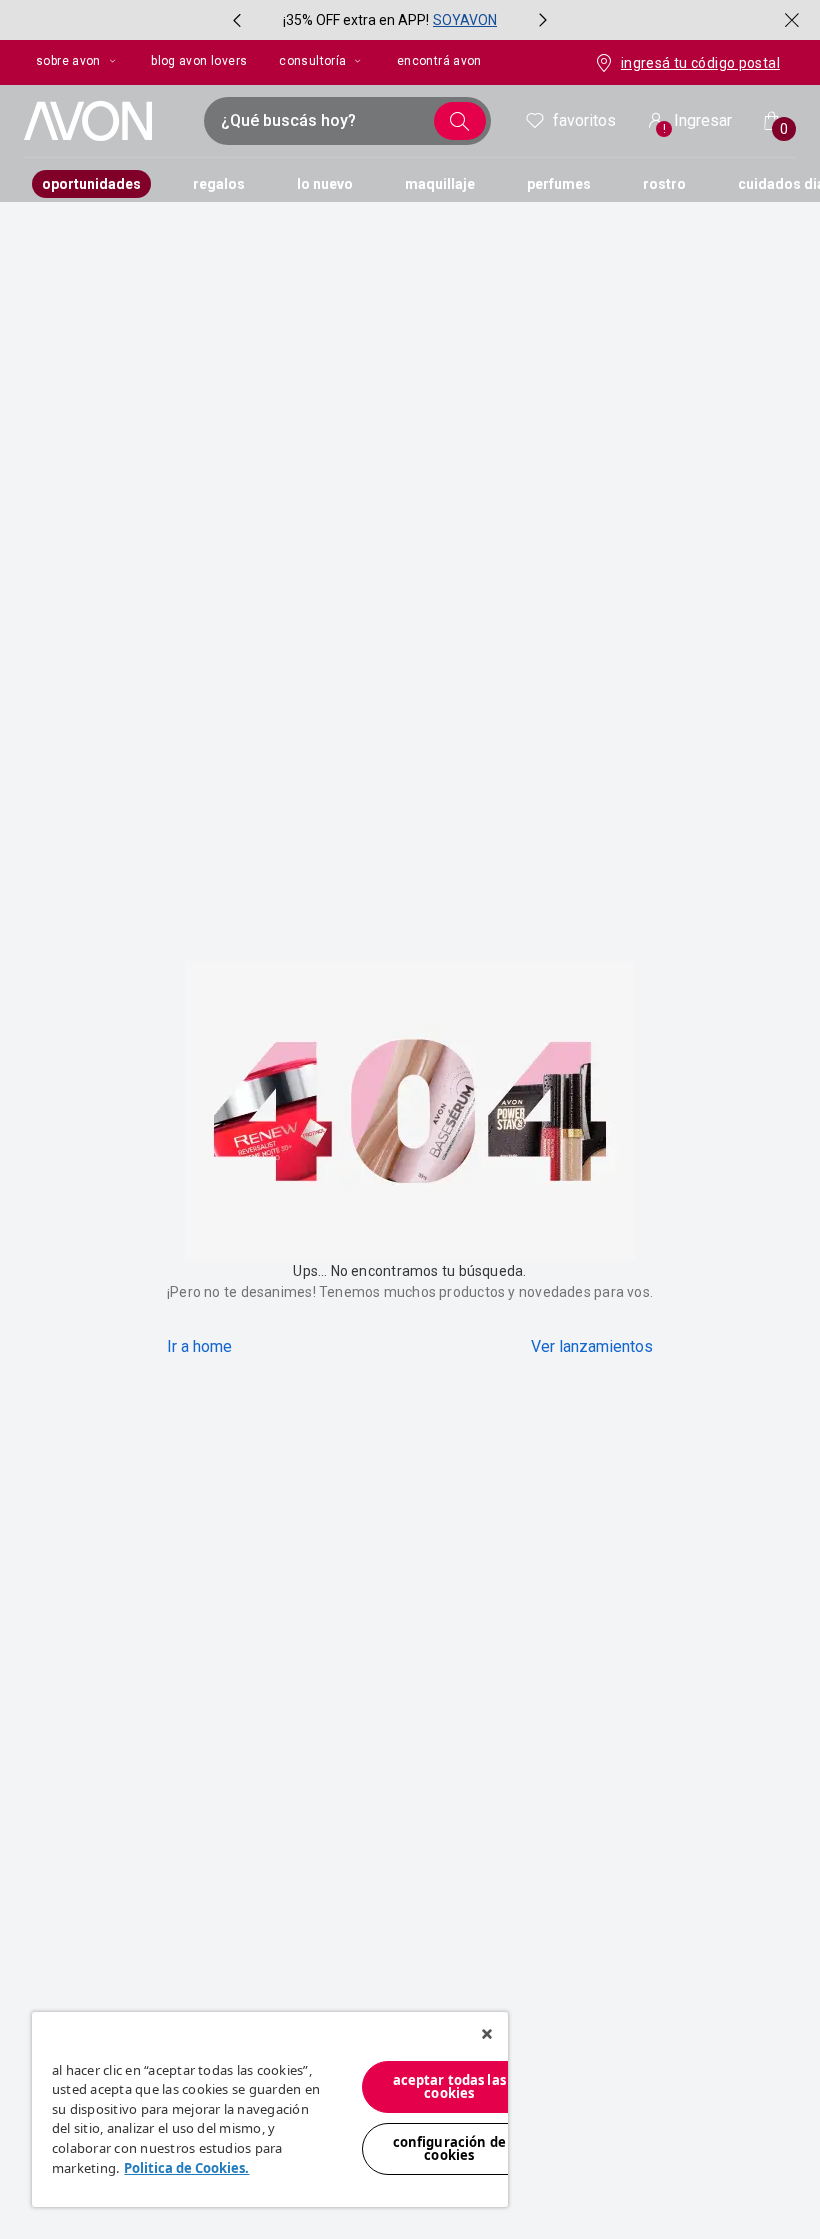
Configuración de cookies (449, 2148)
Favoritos (584, 120)
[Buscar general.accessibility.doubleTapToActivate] (460, 121)
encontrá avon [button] (439, 61)
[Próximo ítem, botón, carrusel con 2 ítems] (543, 20)
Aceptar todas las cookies (449, 2086)
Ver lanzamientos (592, 1346)
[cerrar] (792, 20)
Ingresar (698, 123)
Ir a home (199, 1346)
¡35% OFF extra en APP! (356, 20)
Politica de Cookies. (186, 2168)
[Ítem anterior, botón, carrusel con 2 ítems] (237, 20)
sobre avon (68, 61)
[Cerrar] (487, 2034)
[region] (270, 2109)
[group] (390, 20)
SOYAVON (465, 20)
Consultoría (312, 61)
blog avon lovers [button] (199, 61)
